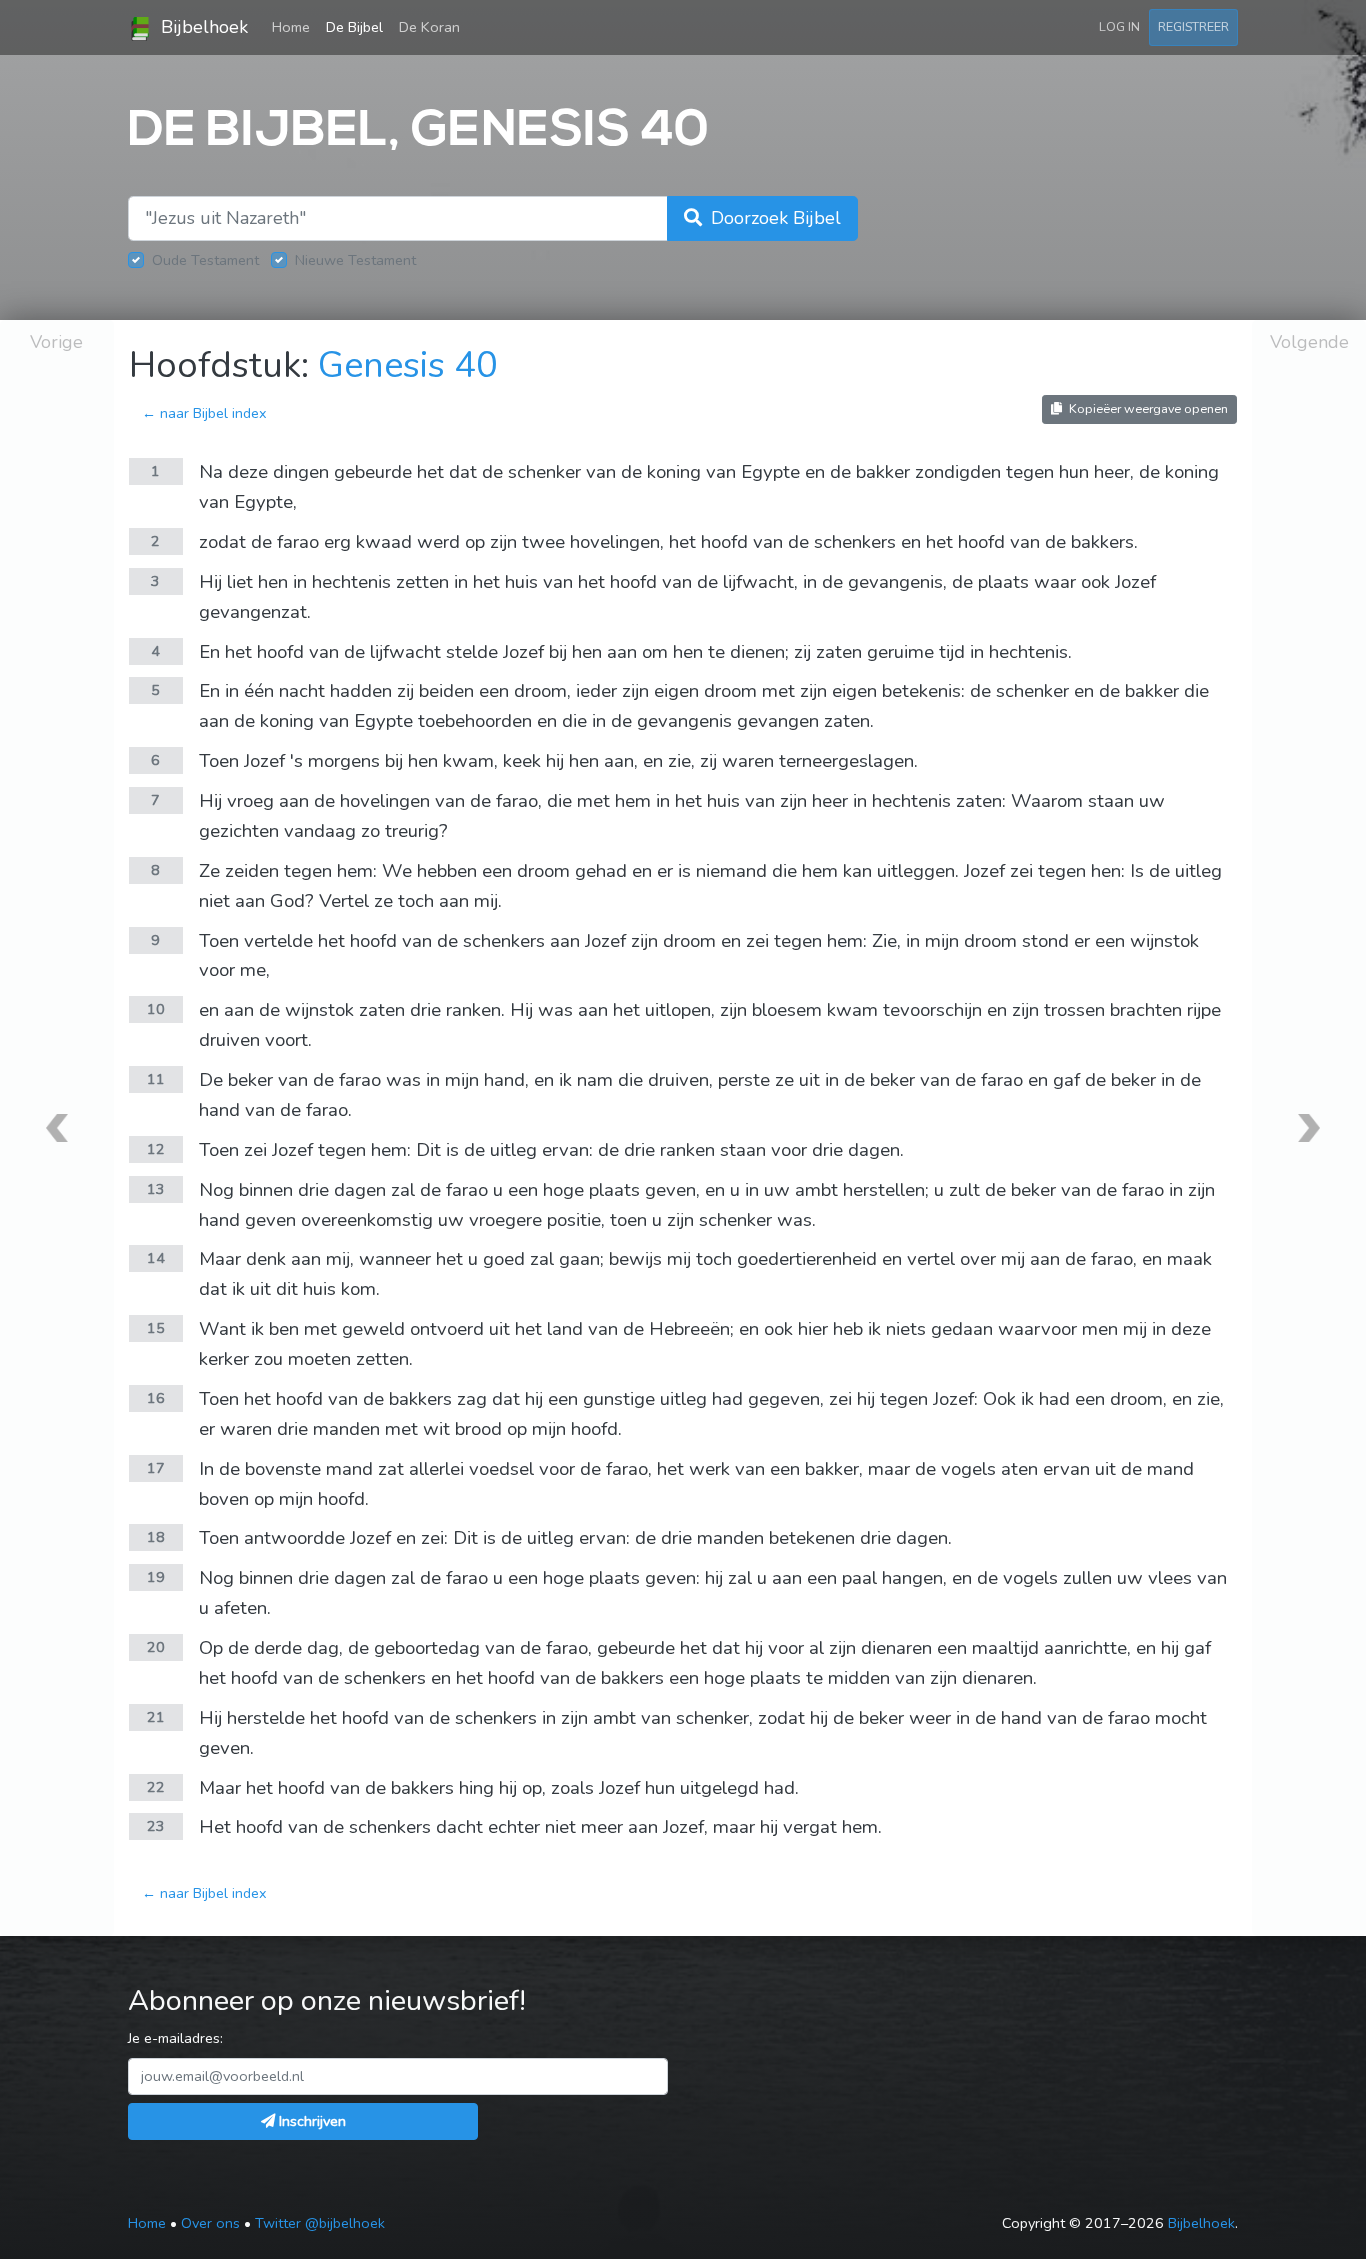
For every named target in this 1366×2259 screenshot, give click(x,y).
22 (156, 1787)
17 (156, 1468)
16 (156, 1398)
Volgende (1309, 342)
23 (156, 1826)
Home (295, 26)
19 (156, 1577)
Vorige (56, 342)
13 (156, 1189)
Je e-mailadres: (175, 2038)
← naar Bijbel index (204, 413)
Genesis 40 (408, 365)
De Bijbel (354, 27)
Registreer (1193, 26)
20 (156, 1647)
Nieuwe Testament (355, 260)
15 (156, 1328)
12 (156, 1149)
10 (156, 1009)
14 (156, 1258)
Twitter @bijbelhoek (320, 2223)
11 (156, 1079)
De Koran (429, 27)
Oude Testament (205, 260)
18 (156, 1537)
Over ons (210, 2223)
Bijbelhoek (202, 27)
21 (156, 1717)
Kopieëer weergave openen (1147, 408)
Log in (1119, 26)
